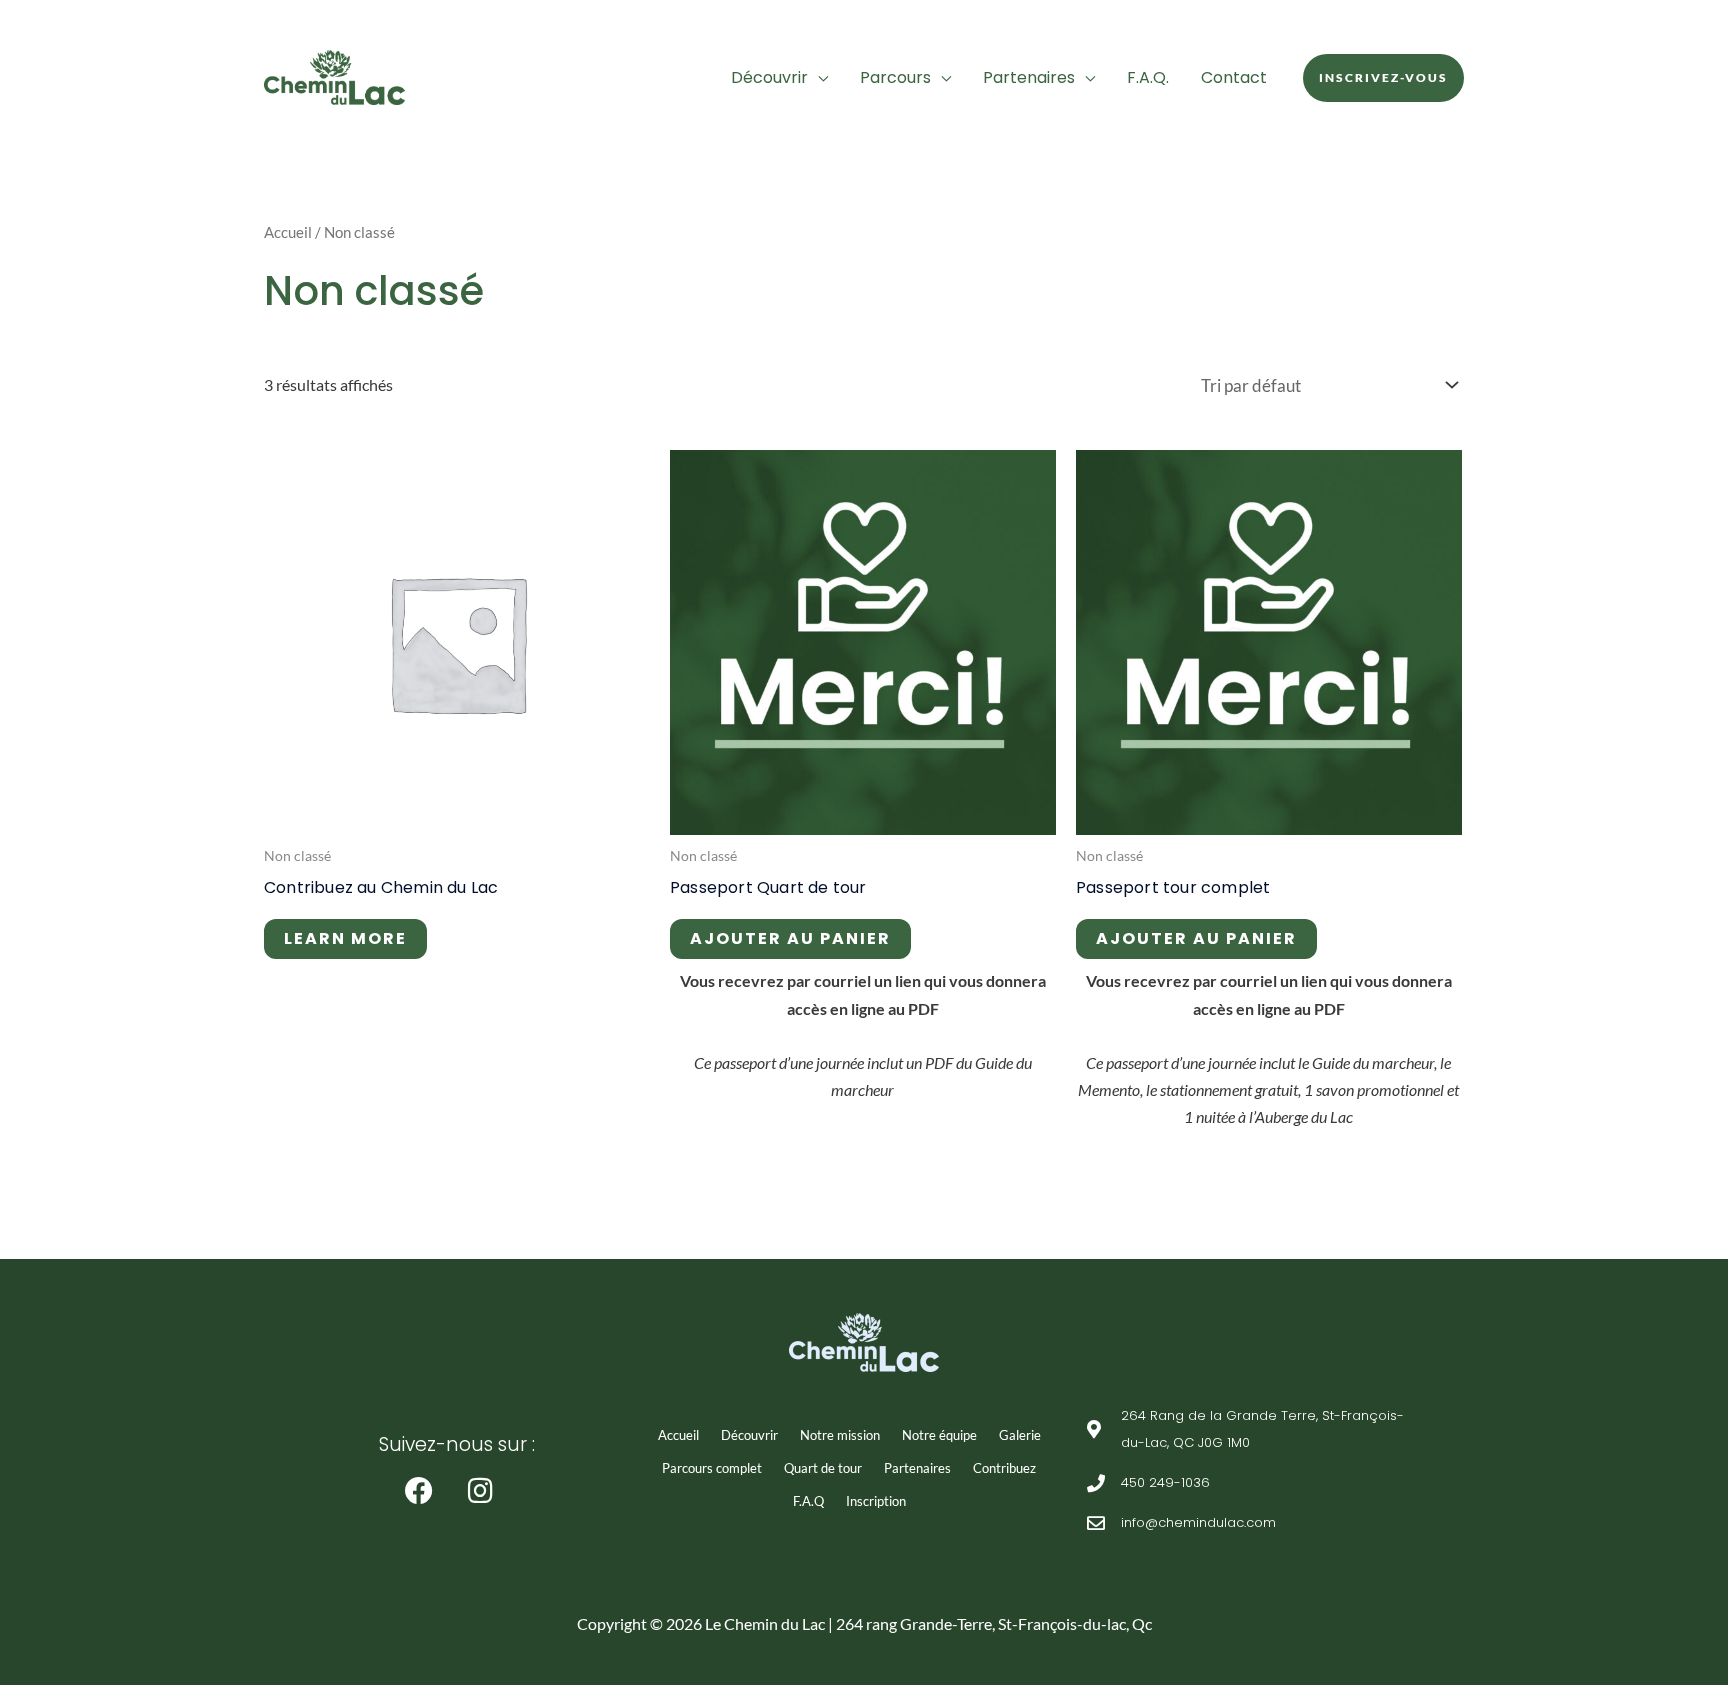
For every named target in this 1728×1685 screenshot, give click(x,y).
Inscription (876, 1501)
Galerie (1020, 1435)
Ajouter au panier (790, 938)
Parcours (895, 77)
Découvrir (769, 77)
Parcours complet (712, 1468)
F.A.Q (808, 1501)
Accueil (288, 232)
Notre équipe (939, 1435)
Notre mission (840, 1435)
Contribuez (1004, 1468)
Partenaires (1029, 77)
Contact (1234, 77)
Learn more (345, 938)
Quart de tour (823, 1468)
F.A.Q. (1148, 77)
